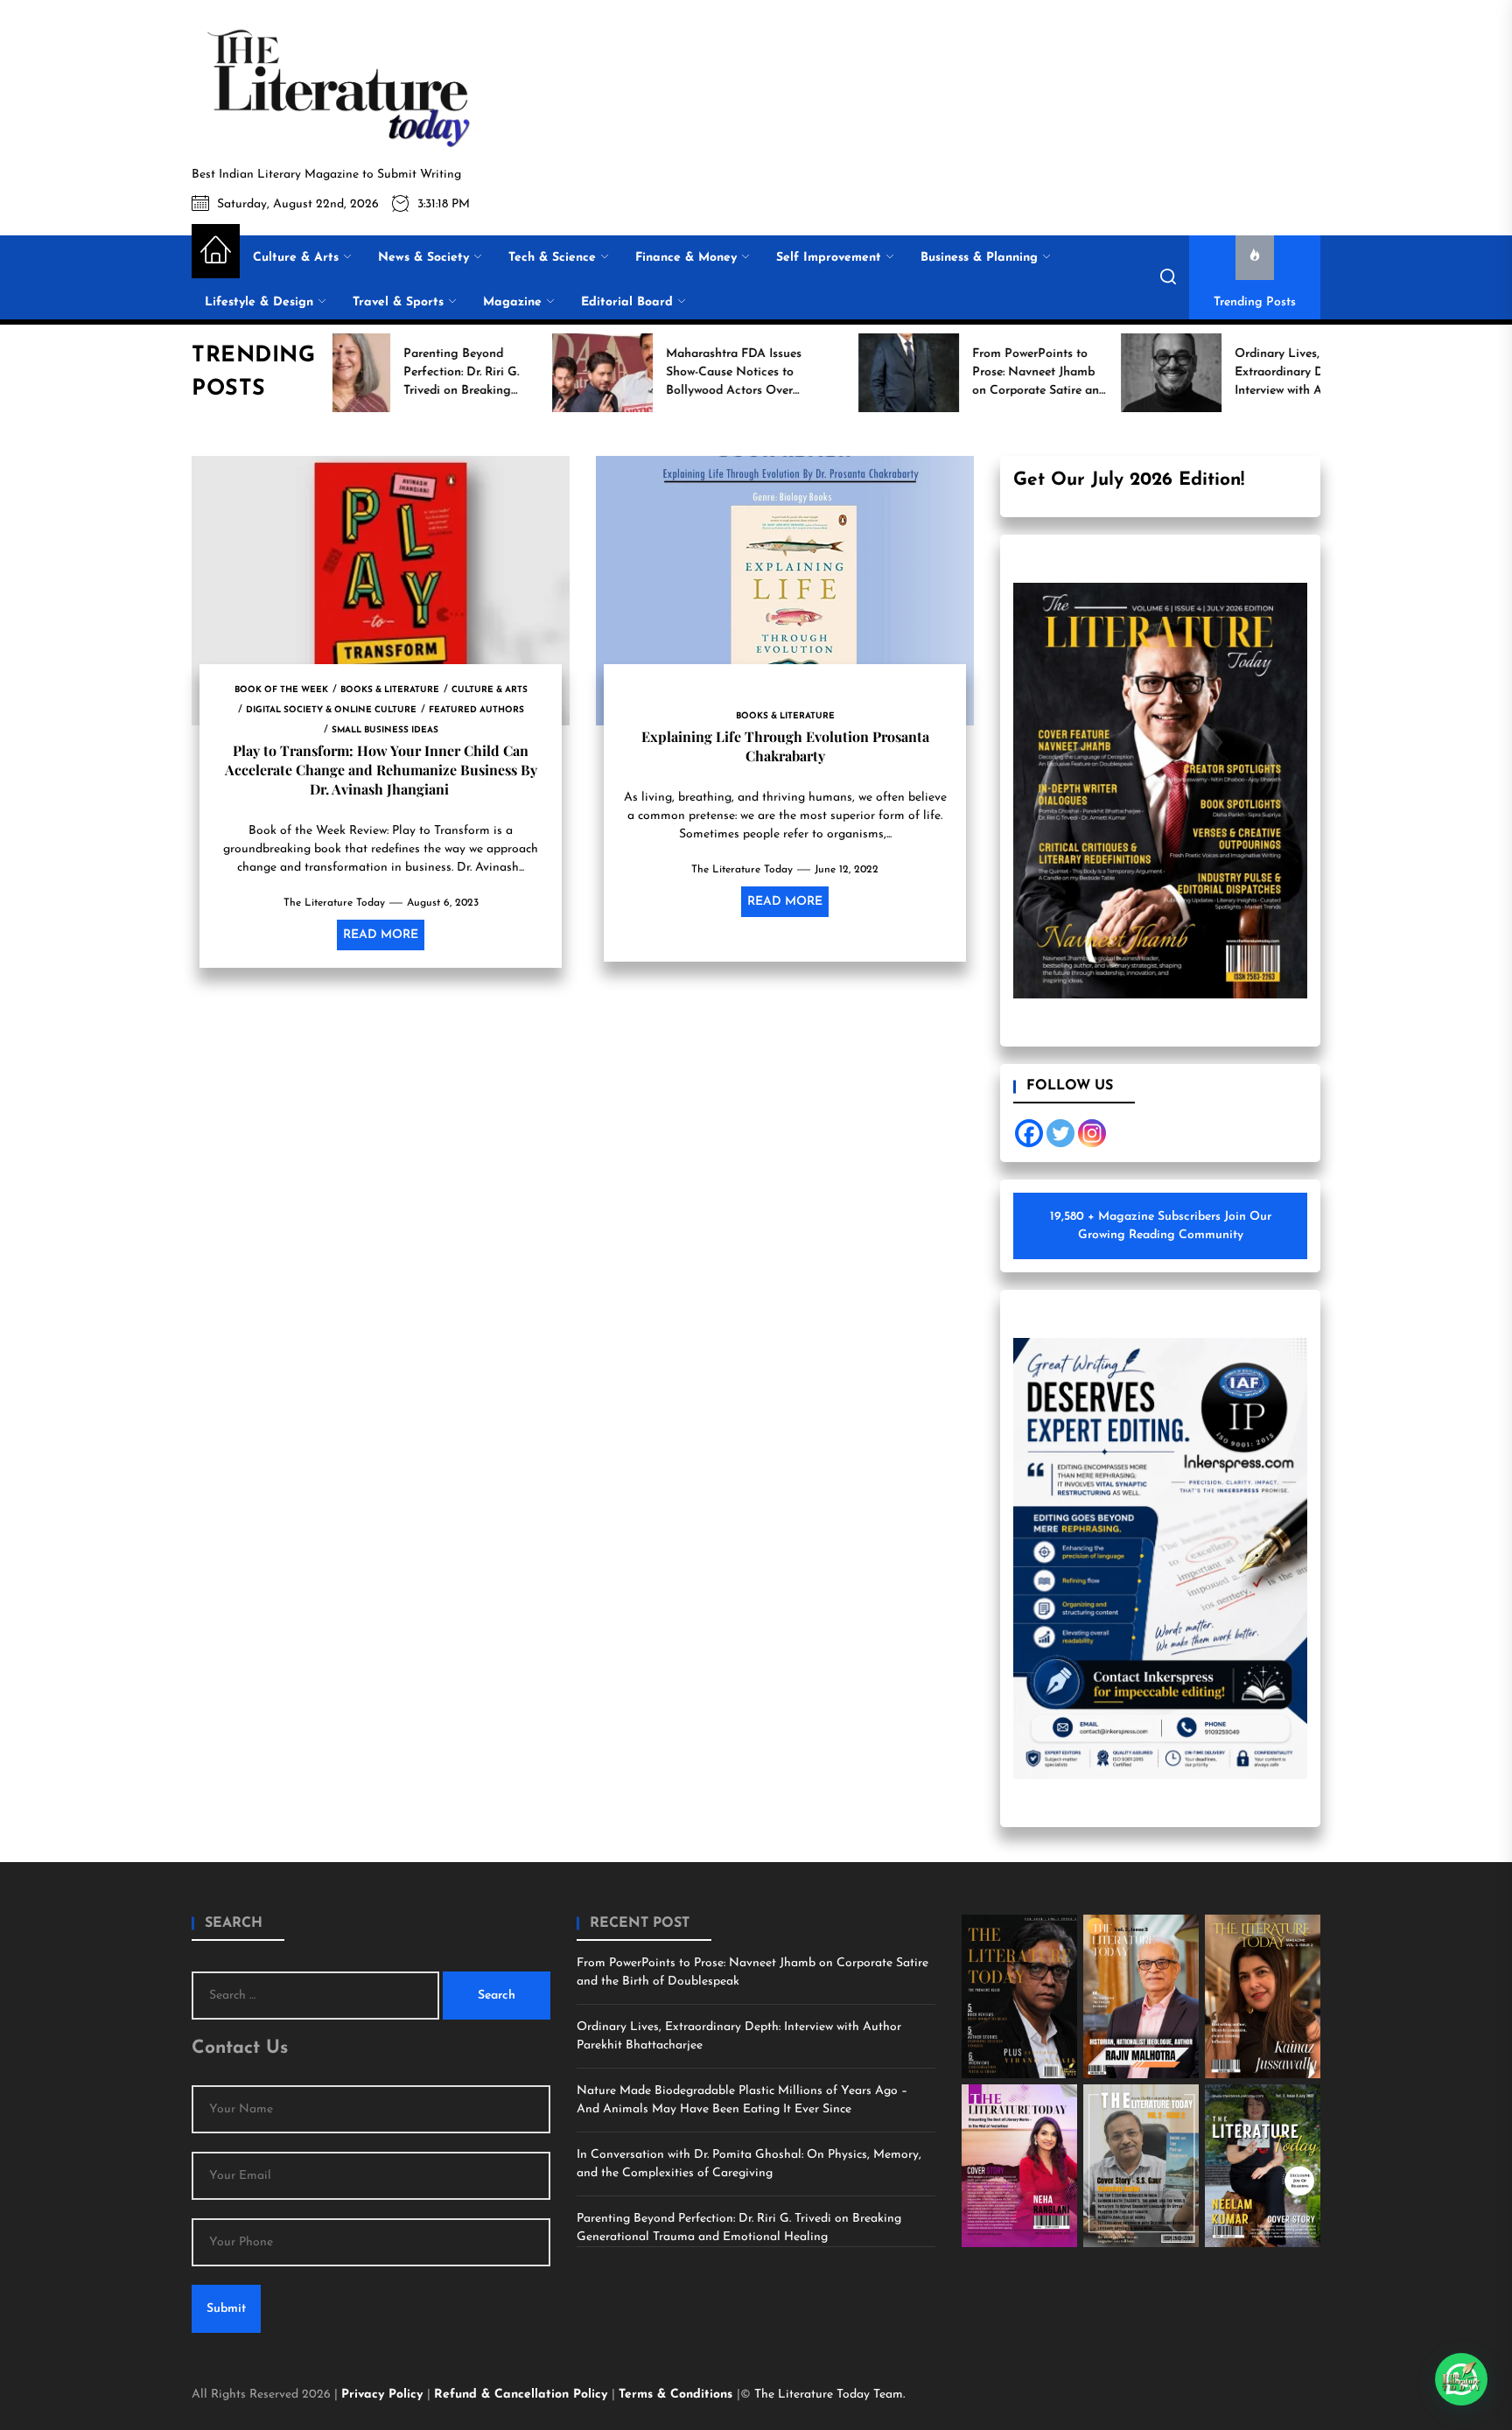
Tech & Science (552, 258)
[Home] (216, 251)
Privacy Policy (384, 2395)
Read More (381, 935)
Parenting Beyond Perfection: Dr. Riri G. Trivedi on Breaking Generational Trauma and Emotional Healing (739, 2228)
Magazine (512, 302)
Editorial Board (627, 302)
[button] (1461, 2379)
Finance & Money (686, 258)
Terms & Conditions (678, 2395)
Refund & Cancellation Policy (523, 2395)
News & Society (423, 258)
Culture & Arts (296, 258)
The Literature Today (334, 903)
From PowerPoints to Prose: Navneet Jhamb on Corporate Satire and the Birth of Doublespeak (752, 1972)
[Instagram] (1092, 1133)
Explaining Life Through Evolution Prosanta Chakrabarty (785, 746)
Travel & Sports (398, 302)
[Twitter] (1060, 1133)
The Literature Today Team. (829, 2395)
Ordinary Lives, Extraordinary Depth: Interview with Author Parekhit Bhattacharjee (739, 2036)
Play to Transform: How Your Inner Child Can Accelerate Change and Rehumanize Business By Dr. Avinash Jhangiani (381, 770)
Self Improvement (829, 258)
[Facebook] (1029, 1133)
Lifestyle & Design (259, 302)
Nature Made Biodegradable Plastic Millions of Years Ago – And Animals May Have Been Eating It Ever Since (742, 2100)
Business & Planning (979, 258)
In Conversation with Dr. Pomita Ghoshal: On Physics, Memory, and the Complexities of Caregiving (749, 2164)
